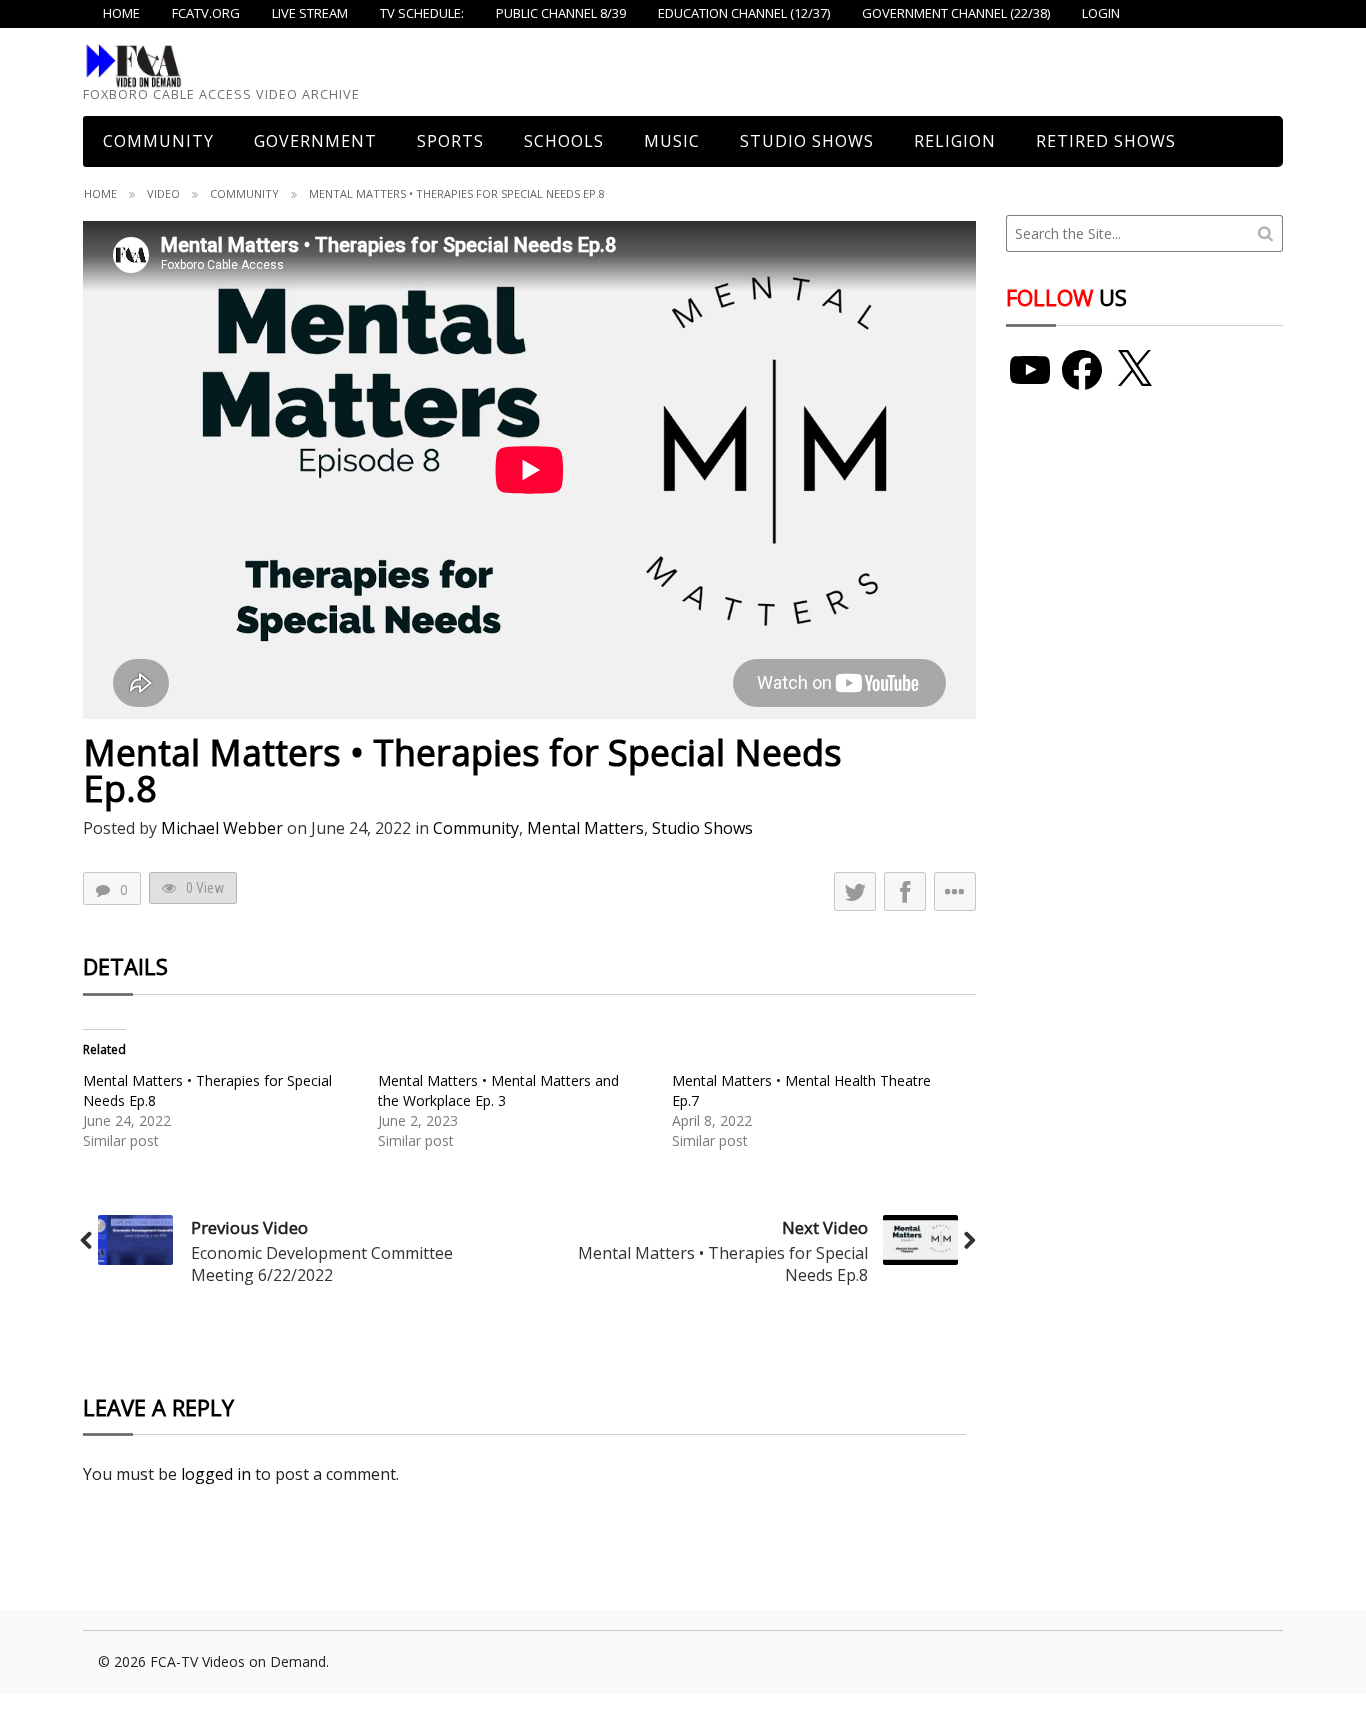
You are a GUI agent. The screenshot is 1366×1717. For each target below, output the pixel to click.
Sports (450, 141)
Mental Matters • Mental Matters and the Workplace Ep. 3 (498, 1090)
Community (244, 193)
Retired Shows (1106, 141)
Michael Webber (222, 828)
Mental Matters (585, 828)
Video (163, 193)
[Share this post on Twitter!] (855, 891)
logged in (216, 1474)
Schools (564, 141)
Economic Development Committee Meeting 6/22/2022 (322, 1264)
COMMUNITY (158, 141)
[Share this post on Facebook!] (905, 891)
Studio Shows (807, 141)
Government (315, 141)
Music (672, 141)
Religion (955, 141)
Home (100, 193)
